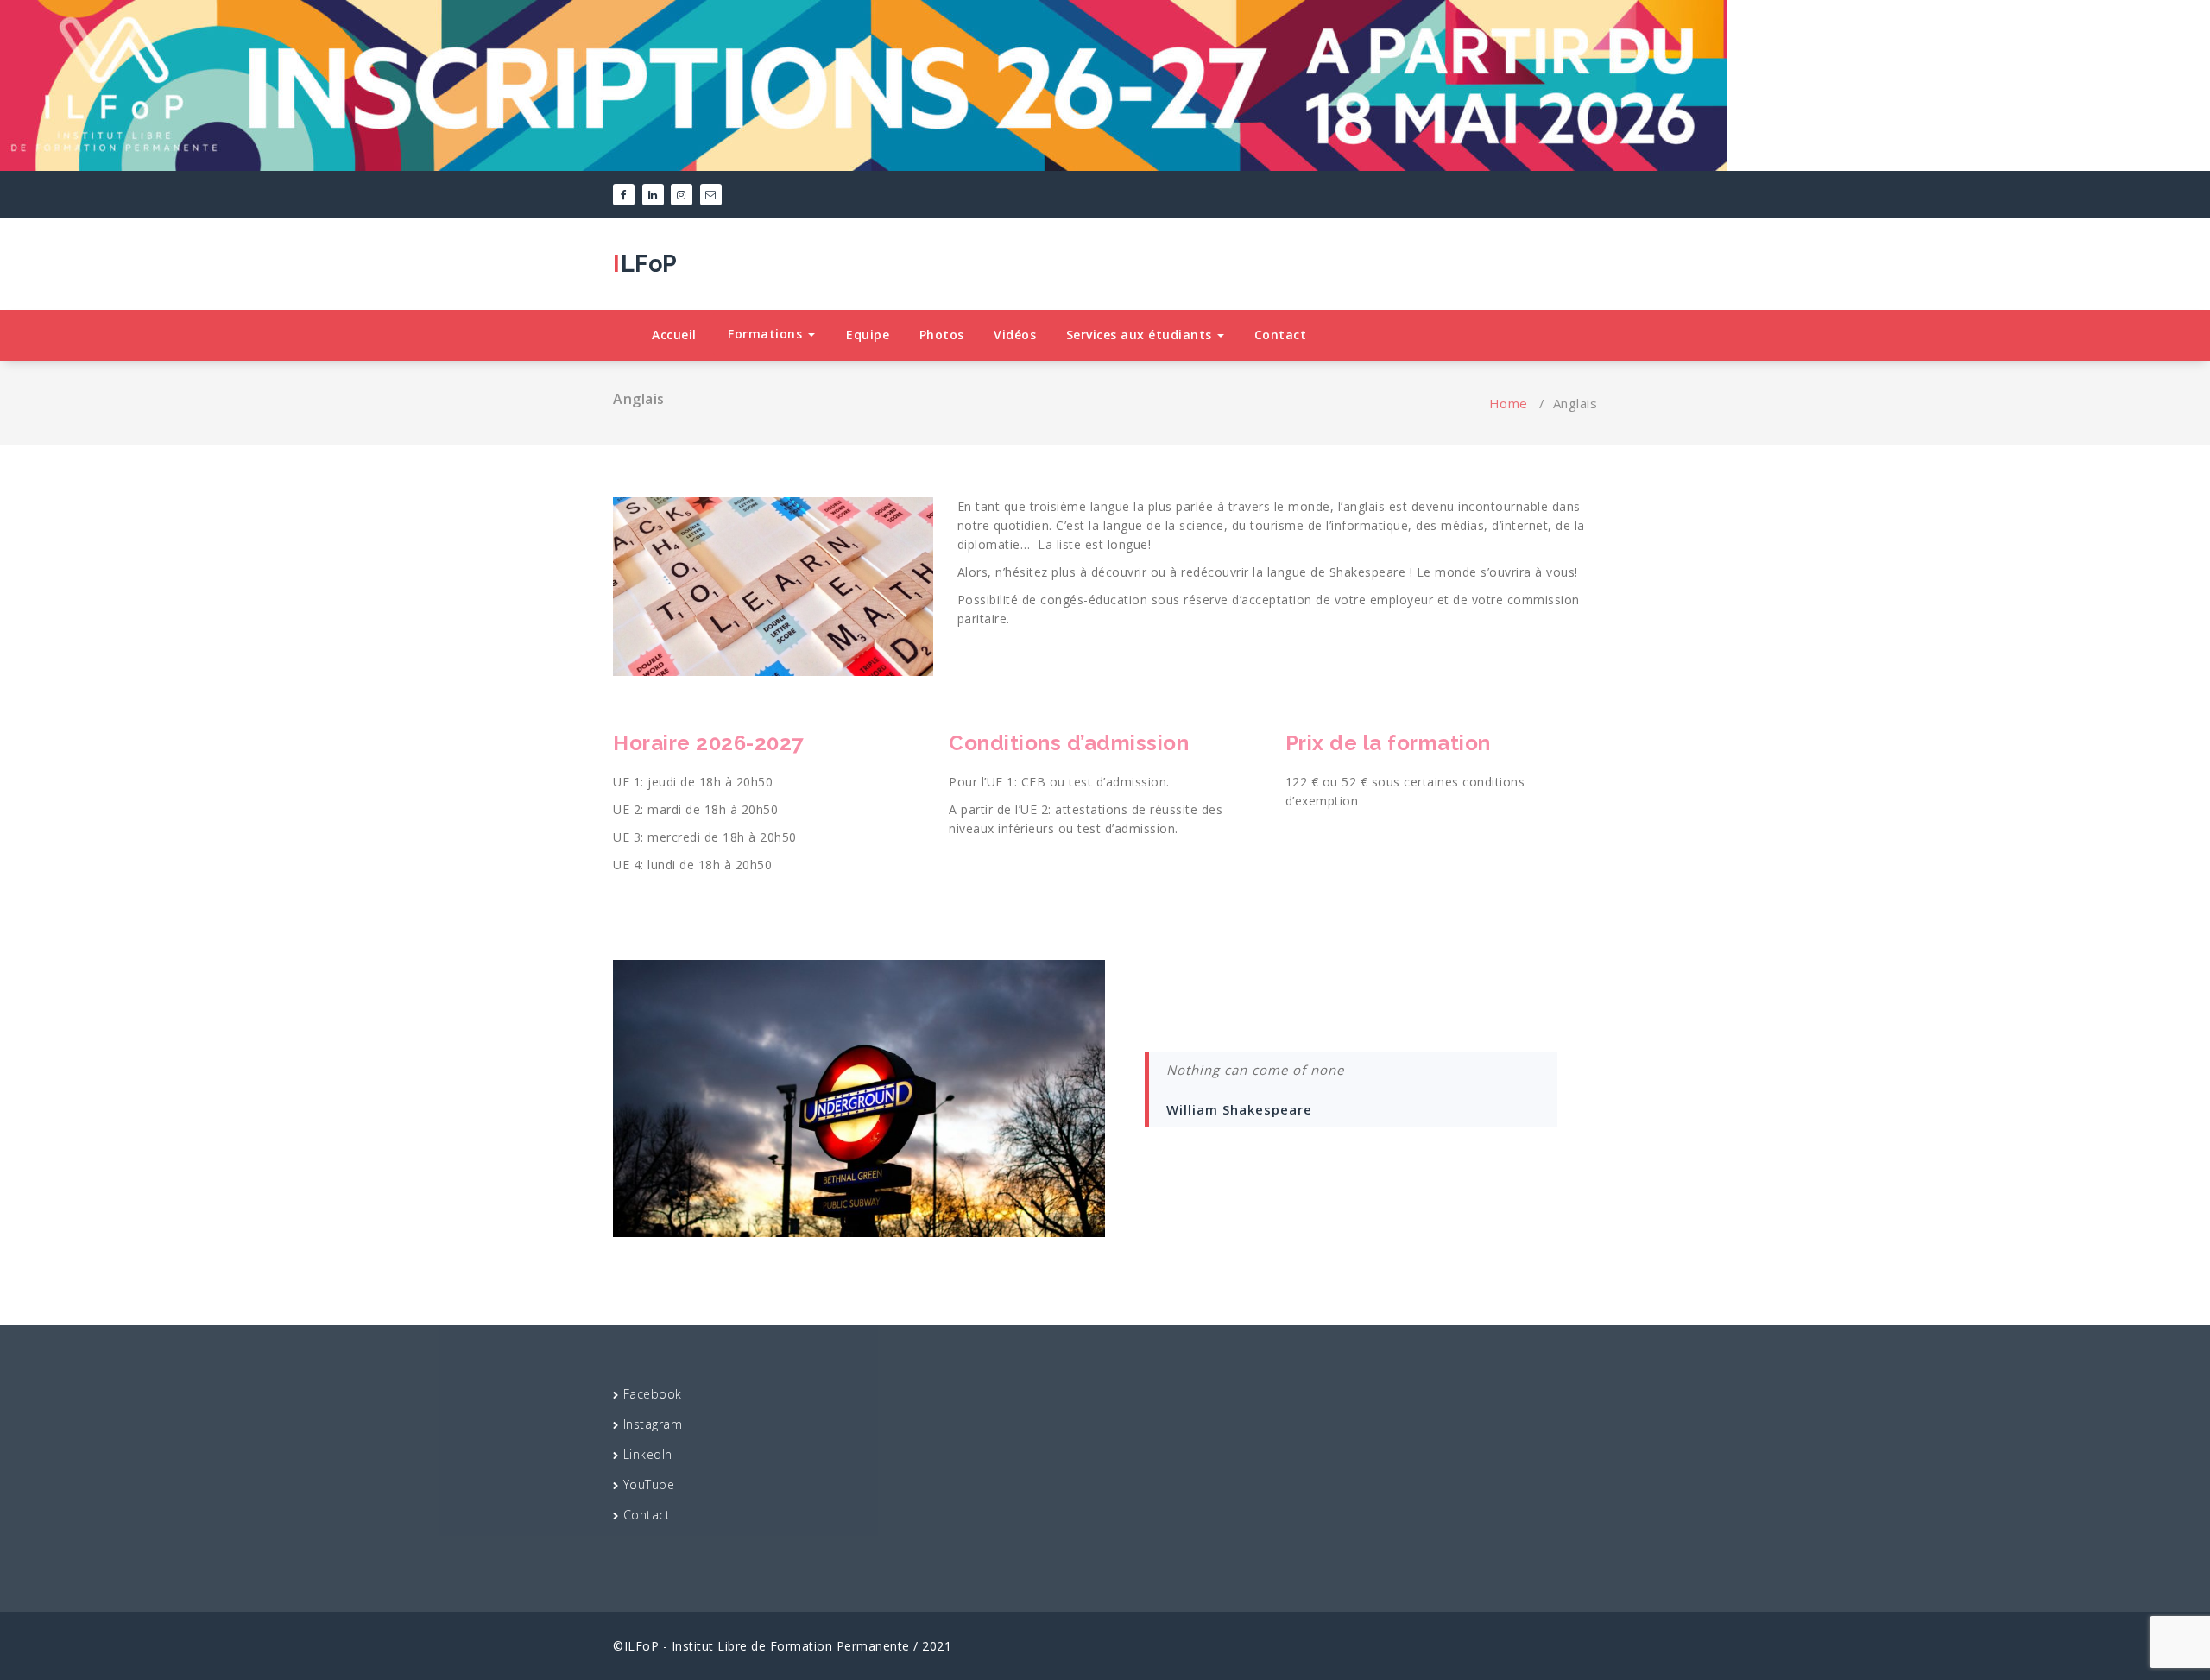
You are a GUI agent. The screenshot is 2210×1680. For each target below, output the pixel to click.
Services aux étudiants (1141, 335)
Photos (942, 335)
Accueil (674, 335)
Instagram (653, 1424)
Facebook (653, 1394)
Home (1509, 403)
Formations (767, 334)
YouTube (649, 1484)
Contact (1281, 335)
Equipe (868, 335)
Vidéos (1015, 335)
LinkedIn (648, 1454)
